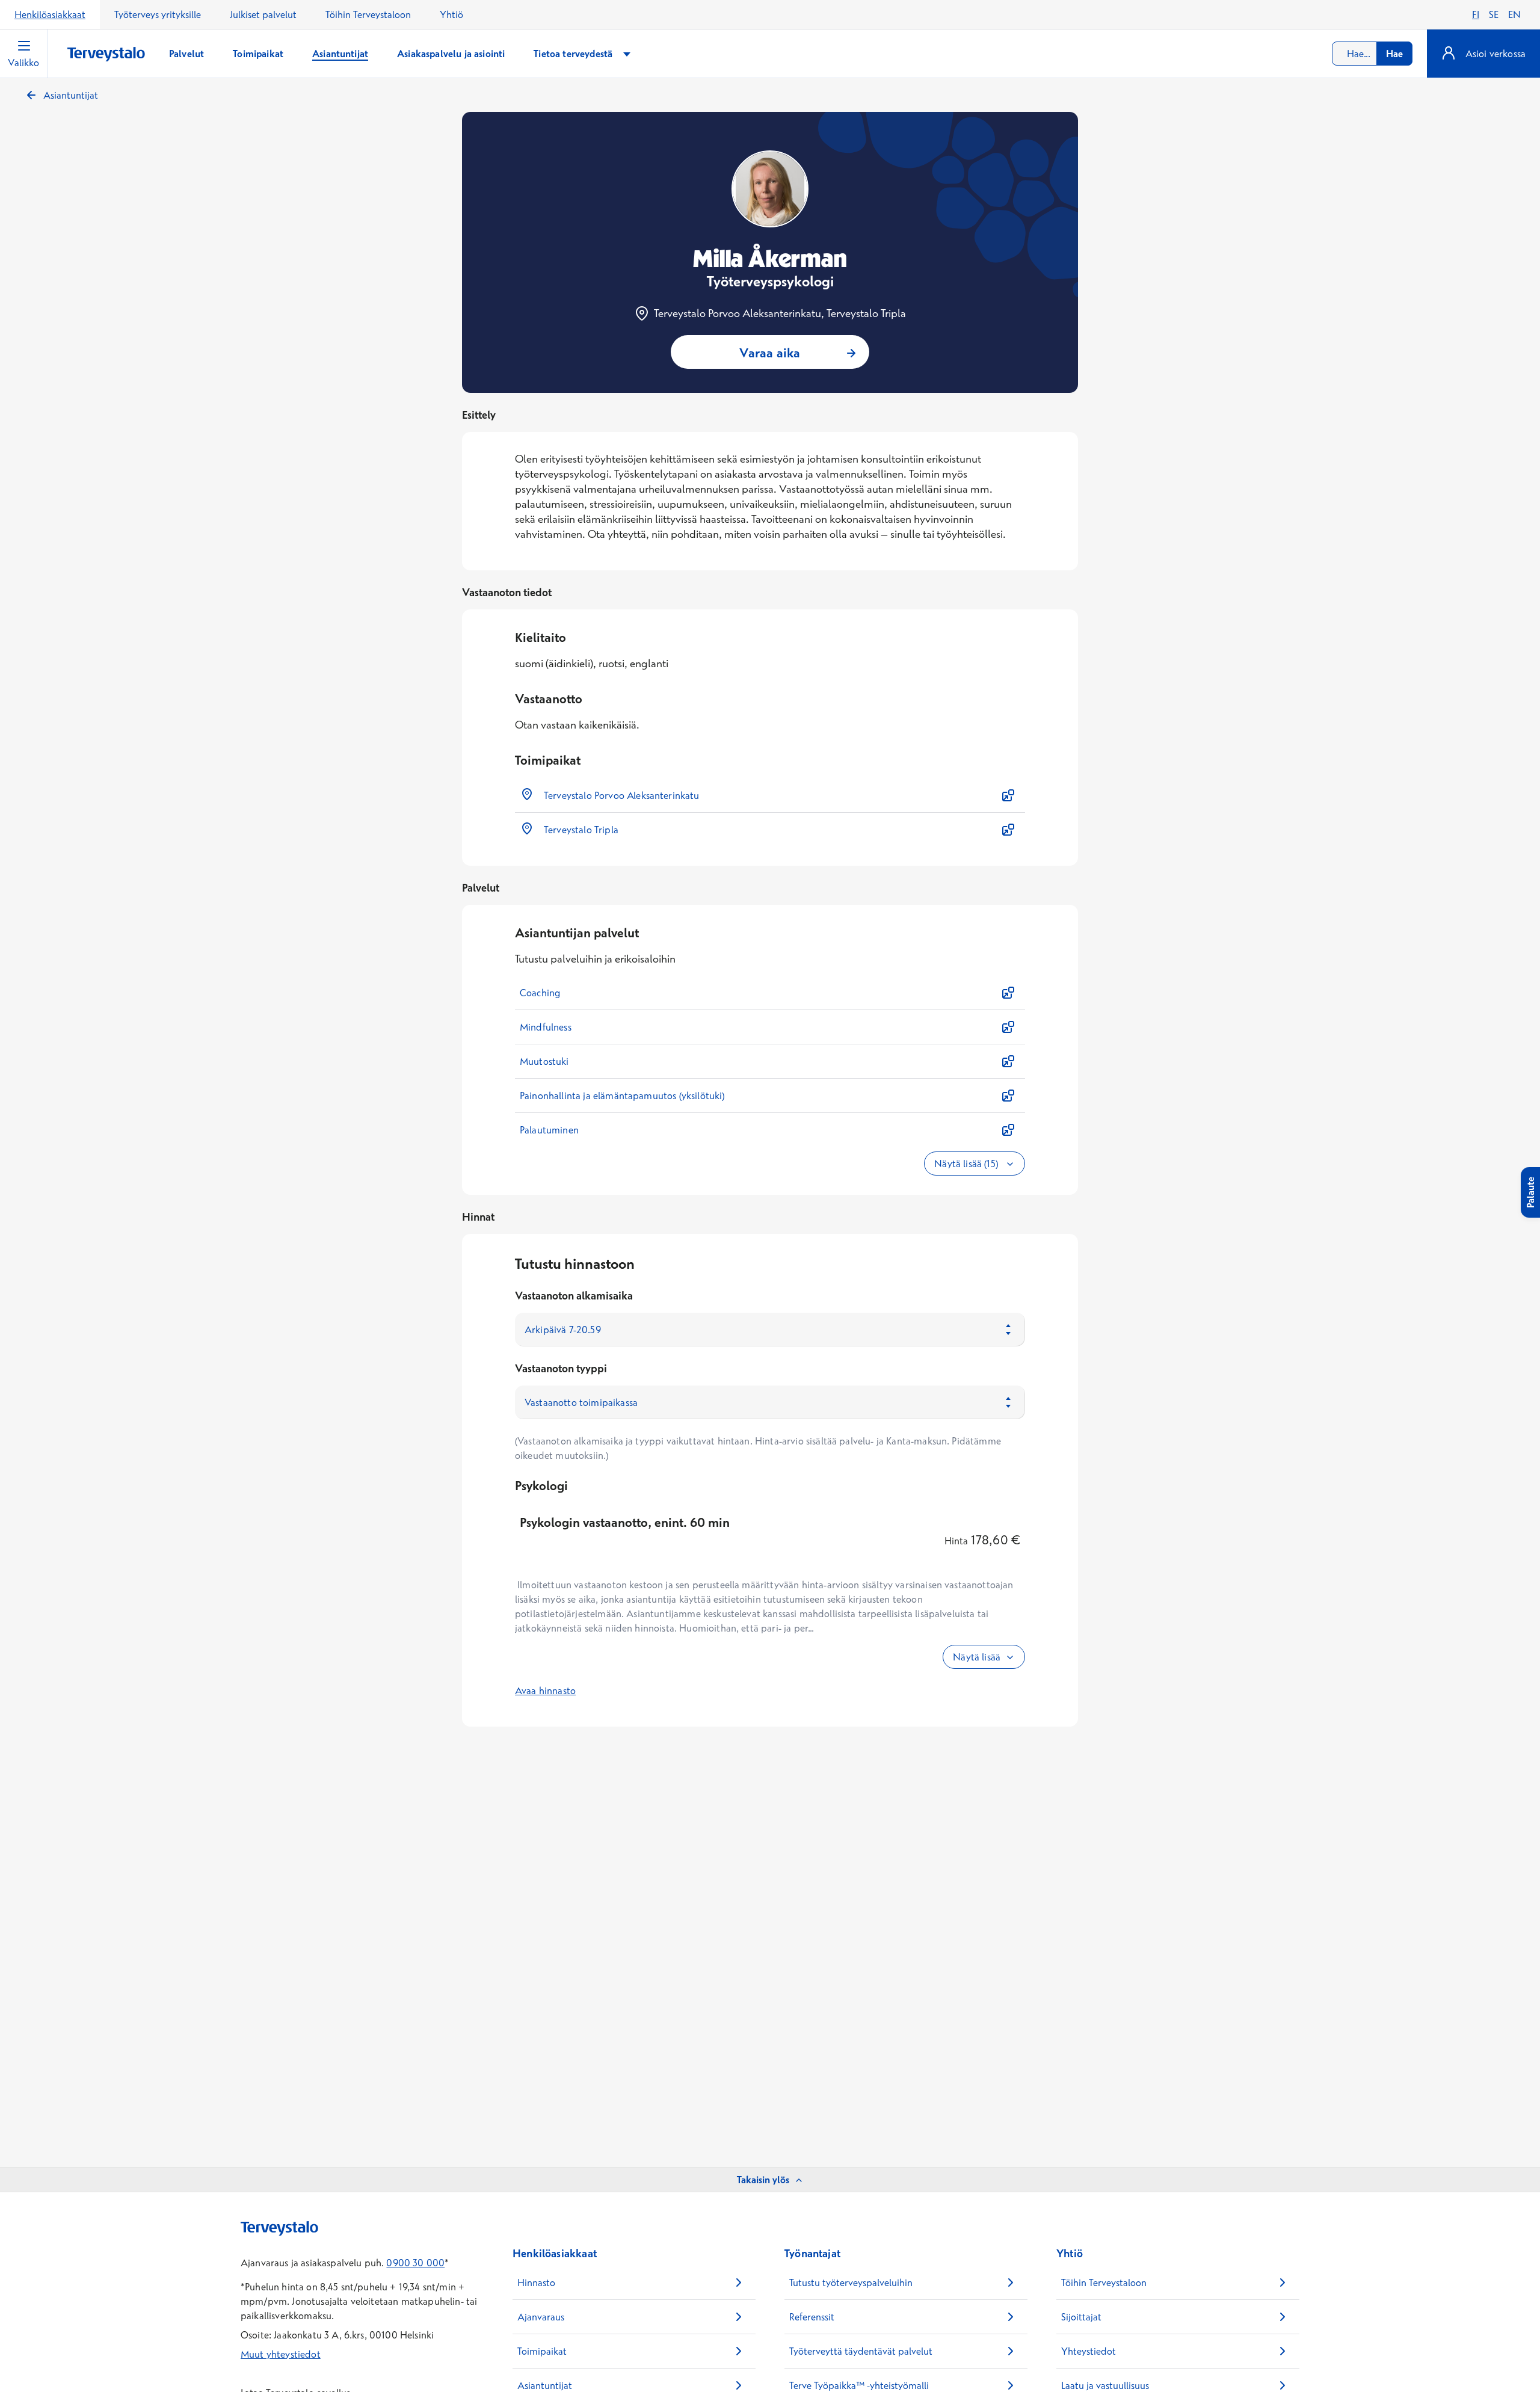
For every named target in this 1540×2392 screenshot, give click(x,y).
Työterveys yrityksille (158, 14)
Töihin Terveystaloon (368, 14)
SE (1494, 14)
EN (1514, 14)
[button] (770, 795)
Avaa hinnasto (545, 1691)
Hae (1394, 54)
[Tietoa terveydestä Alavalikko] (627, 54)
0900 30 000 (415, 2263)
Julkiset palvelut (263, 14)
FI (1476, 14)
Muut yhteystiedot (281, 2354)
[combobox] (1372, 54)
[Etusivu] (106, 54)
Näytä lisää (977, 1657)
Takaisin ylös (763, 2180)
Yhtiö (451, 14)
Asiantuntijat (71, 95)
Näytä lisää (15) (967, 1164)
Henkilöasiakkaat (50, 14)
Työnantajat (812, 2253)
